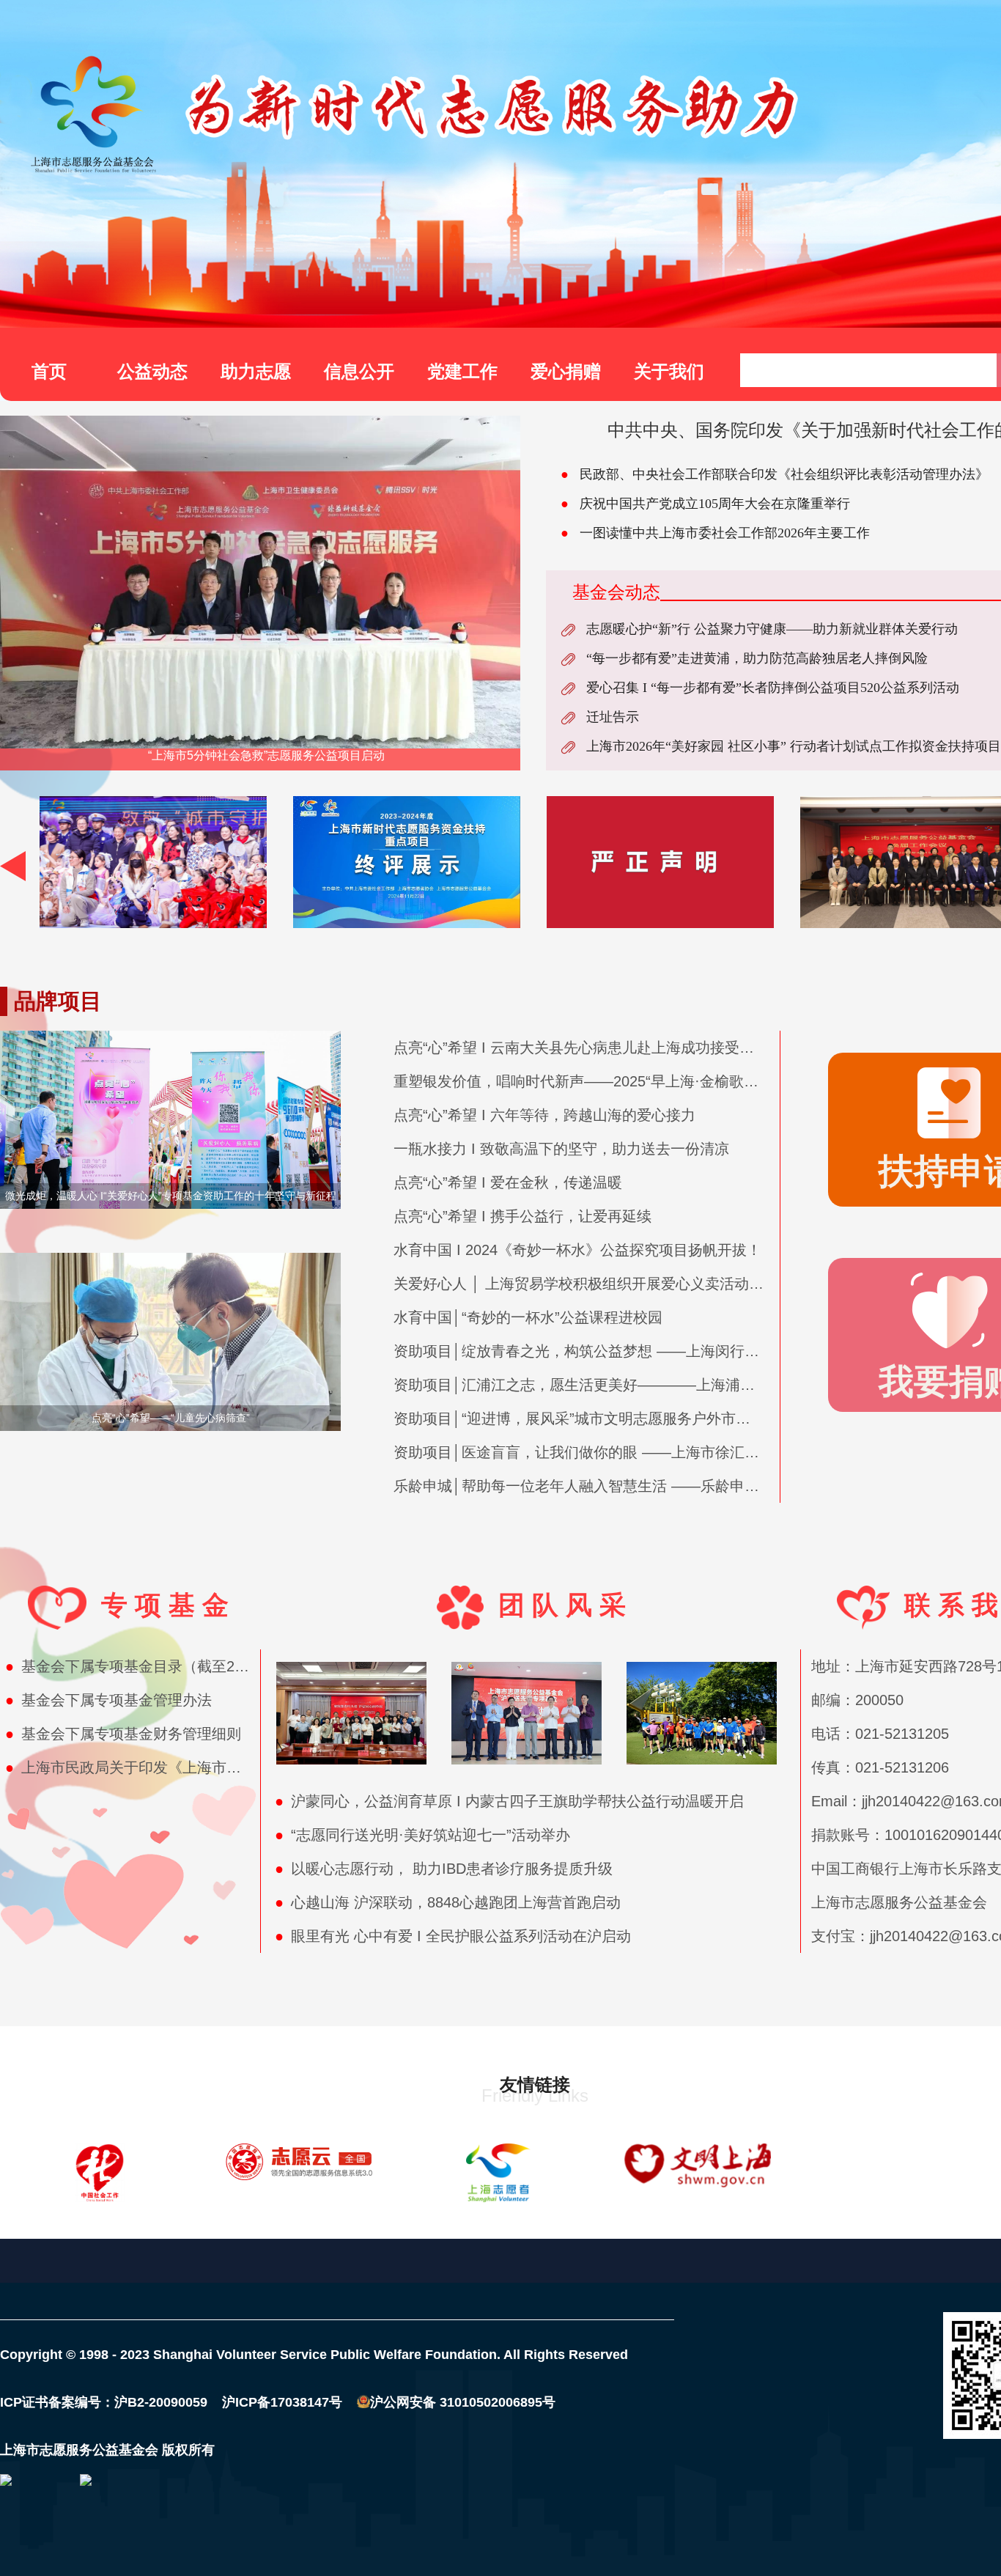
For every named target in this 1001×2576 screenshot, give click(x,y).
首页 (49, 371)
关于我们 (669, 371)
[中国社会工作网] (100, 2173)
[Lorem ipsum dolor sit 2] (153, 862)
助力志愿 (256, 371)
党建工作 (462, 371)
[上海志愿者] (498, 2173)
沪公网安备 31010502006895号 (463, 2402)
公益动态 (152, 371)
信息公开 (359, 371)
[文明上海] (698, 2173)
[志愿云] (299, 2173)
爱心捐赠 (566, 371)
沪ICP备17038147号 (275, 2402)
